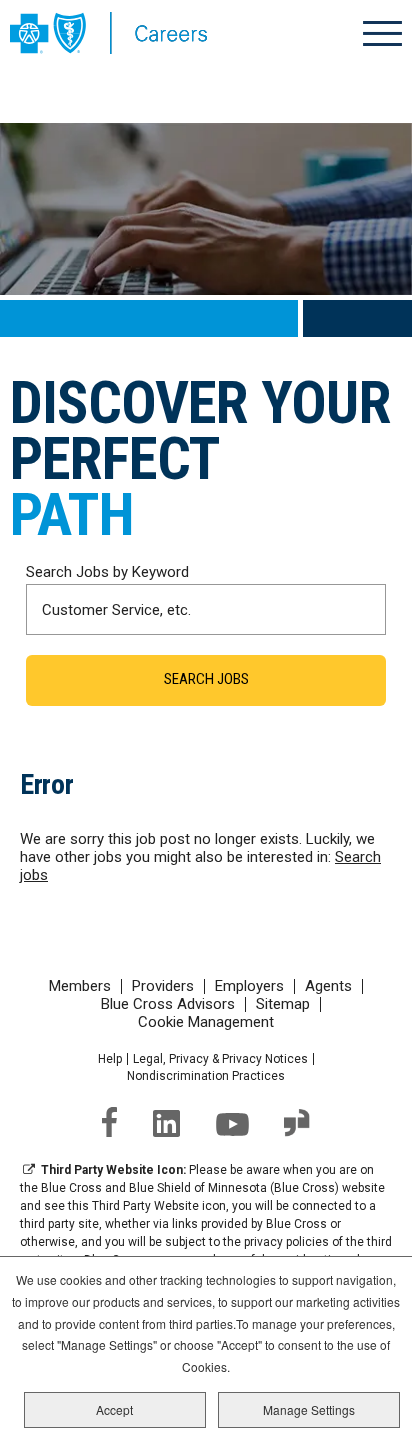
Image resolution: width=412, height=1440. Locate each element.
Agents (328, 986)
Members (80, 986)
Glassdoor (297, 1123)
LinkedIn (167, 1123)
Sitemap (283, 1004)
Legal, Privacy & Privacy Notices (220, 1059)
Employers (249, 986)
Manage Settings (309, 1409)
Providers (163, 986)
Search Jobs (206, 679)
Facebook (109, 1122)
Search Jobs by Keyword (107, 572)
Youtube (232, 1124)
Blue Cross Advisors (168, 1004)
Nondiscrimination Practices (206, 1076)
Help (110, 1059)
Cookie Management (206, 1022)
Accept (114, 1409)
